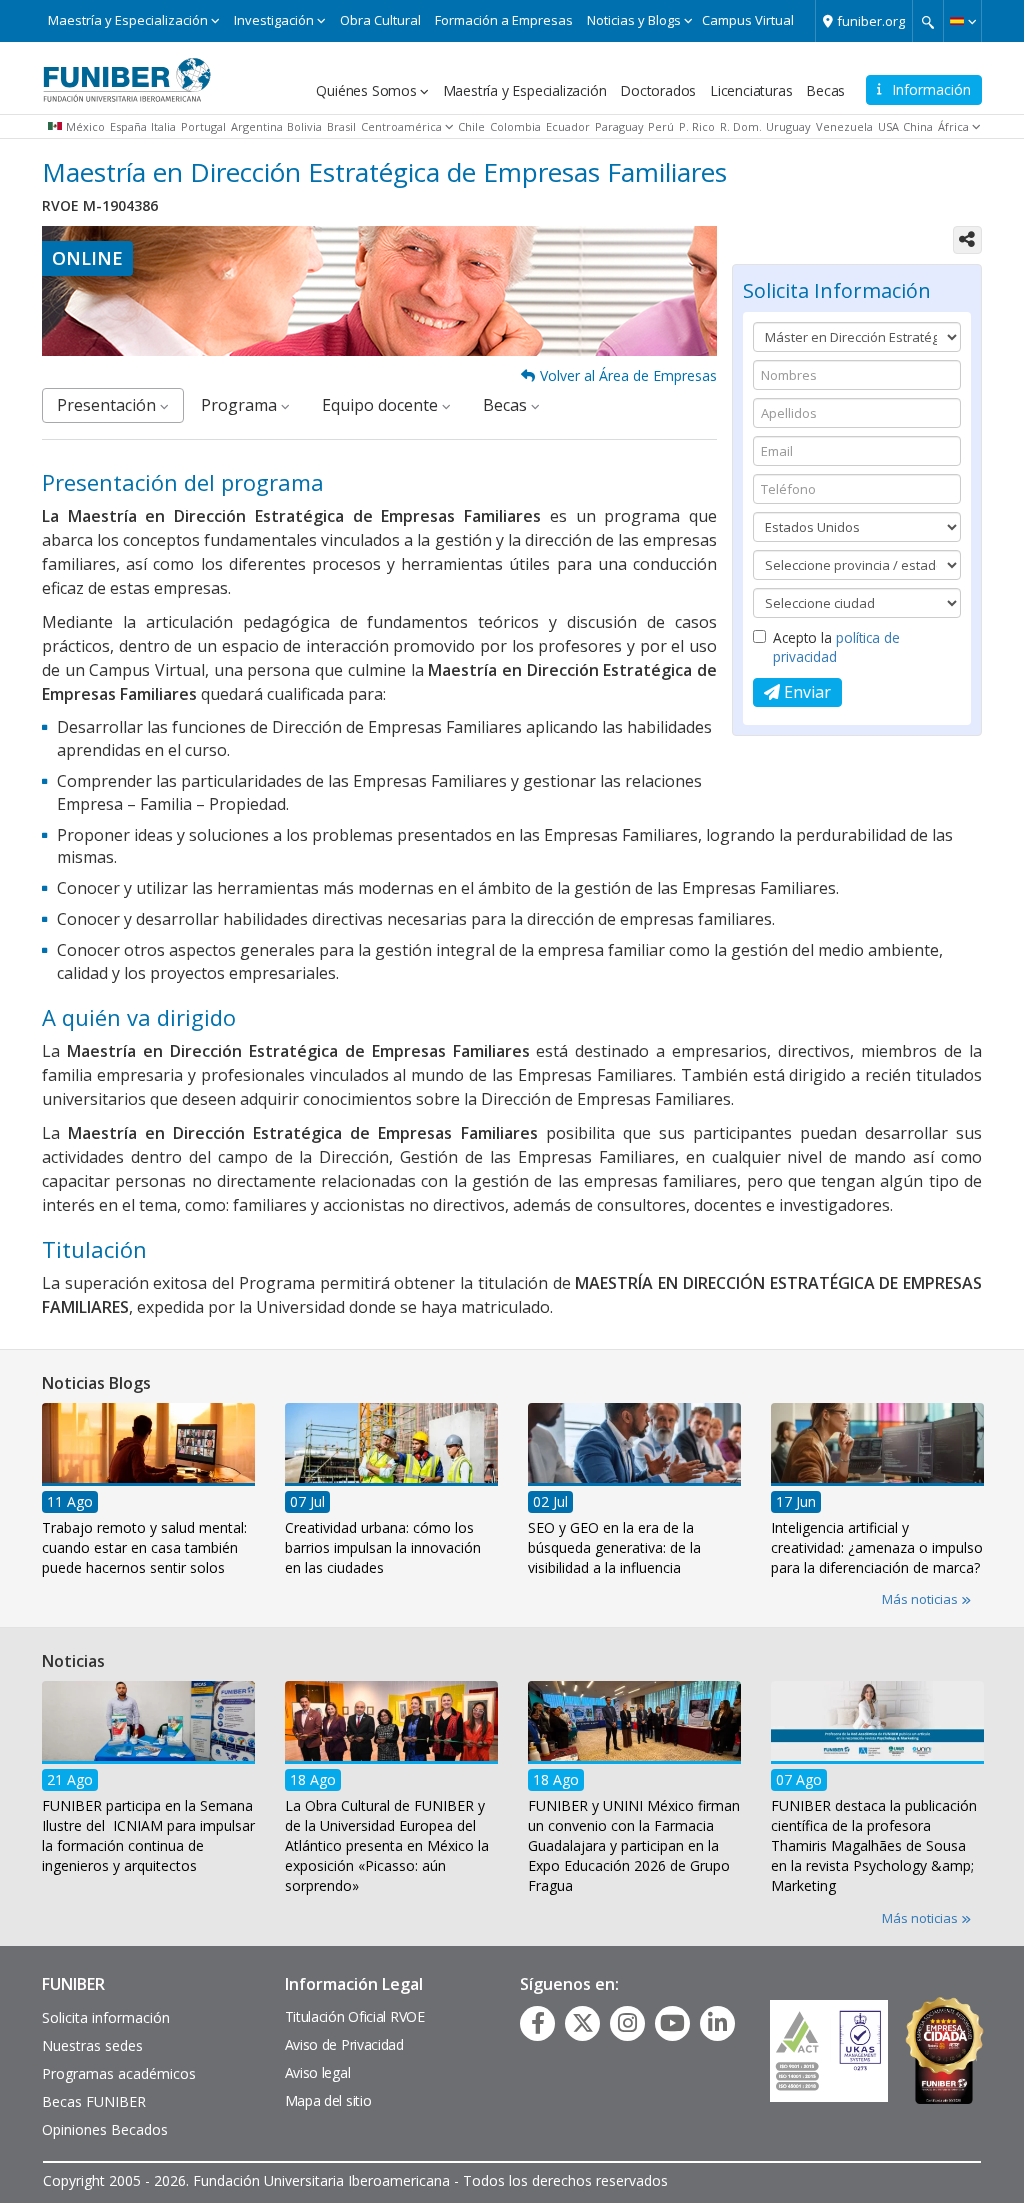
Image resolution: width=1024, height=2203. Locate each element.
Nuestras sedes (92, 2045)
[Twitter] (583, 2023)
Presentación (108, 405)
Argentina (257, 126)
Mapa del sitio (328, 2100)
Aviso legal (318, 2072)
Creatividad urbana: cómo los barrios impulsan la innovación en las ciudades (383, 1546)
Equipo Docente (382, 405)
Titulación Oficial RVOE (355, 2016)
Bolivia (304, 126)
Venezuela (844, 126)
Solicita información (106, 2017)
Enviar (805, 692)
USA (888, 126)
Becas (825, 90)
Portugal (203, 126)
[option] (148, 1495)
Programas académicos (119, 2073)
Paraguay (619, 126)
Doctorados (658, 90)
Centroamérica (401, 126)
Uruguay (788, 126)
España (128, 126)
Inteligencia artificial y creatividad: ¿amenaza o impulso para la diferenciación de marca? (877, 1546)
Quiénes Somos (366, 90)
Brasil (341, 126)
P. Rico (697, 126)
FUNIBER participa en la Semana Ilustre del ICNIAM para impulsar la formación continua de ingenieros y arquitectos (148, 1835)
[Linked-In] (717, 2023)
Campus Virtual (748, 20)
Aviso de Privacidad (344, 2044)
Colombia (515, 126)
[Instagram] (627, 2023)
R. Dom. (741, 126)
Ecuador (568, 126)
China (918, 126)
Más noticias (921, 1599)
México (85, 126)
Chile (471, 126)
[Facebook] (538, 2023)
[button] (962, 21)
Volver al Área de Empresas (628, 375)
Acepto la (836, 647)
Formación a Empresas (504, 20)
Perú (661, 126)
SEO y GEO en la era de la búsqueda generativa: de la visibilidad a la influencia (614, 1546)
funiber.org (871, 21)
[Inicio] (127, 73)
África (953, 126)
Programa (241, 405)
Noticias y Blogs (634, 20)
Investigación (274, 20)
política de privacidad (836, 647)
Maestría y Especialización (128, 20)
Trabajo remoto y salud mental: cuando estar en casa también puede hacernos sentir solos (144, 1546)
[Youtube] (672, 2023)
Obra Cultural (380, 20)
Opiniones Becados (105, 2129)
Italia (163, 126)
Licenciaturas (751, 90)
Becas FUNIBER (94, 2101)
